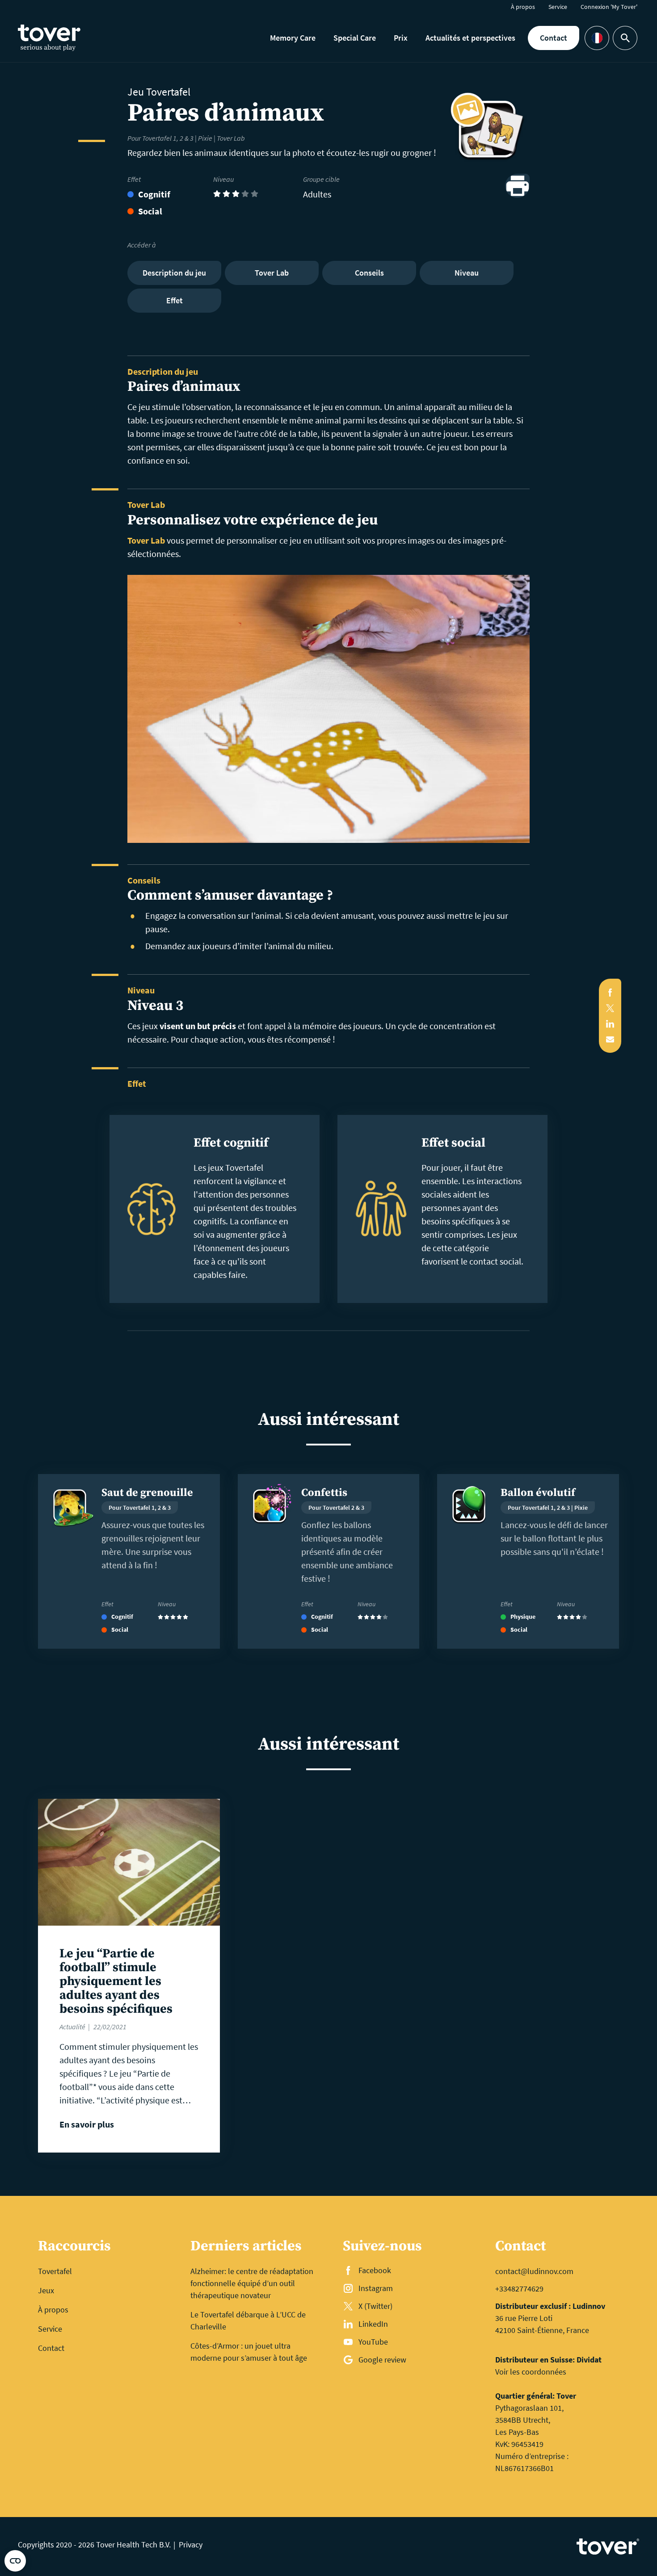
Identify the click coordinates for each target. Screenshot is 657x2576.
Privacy (191, 2545)
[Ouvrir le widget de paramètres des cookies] (15, 2561)
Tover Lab (146, 540)
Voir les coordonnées (531, 2372)
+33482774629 (519, 2289)
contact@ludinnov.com (534, 2271)
